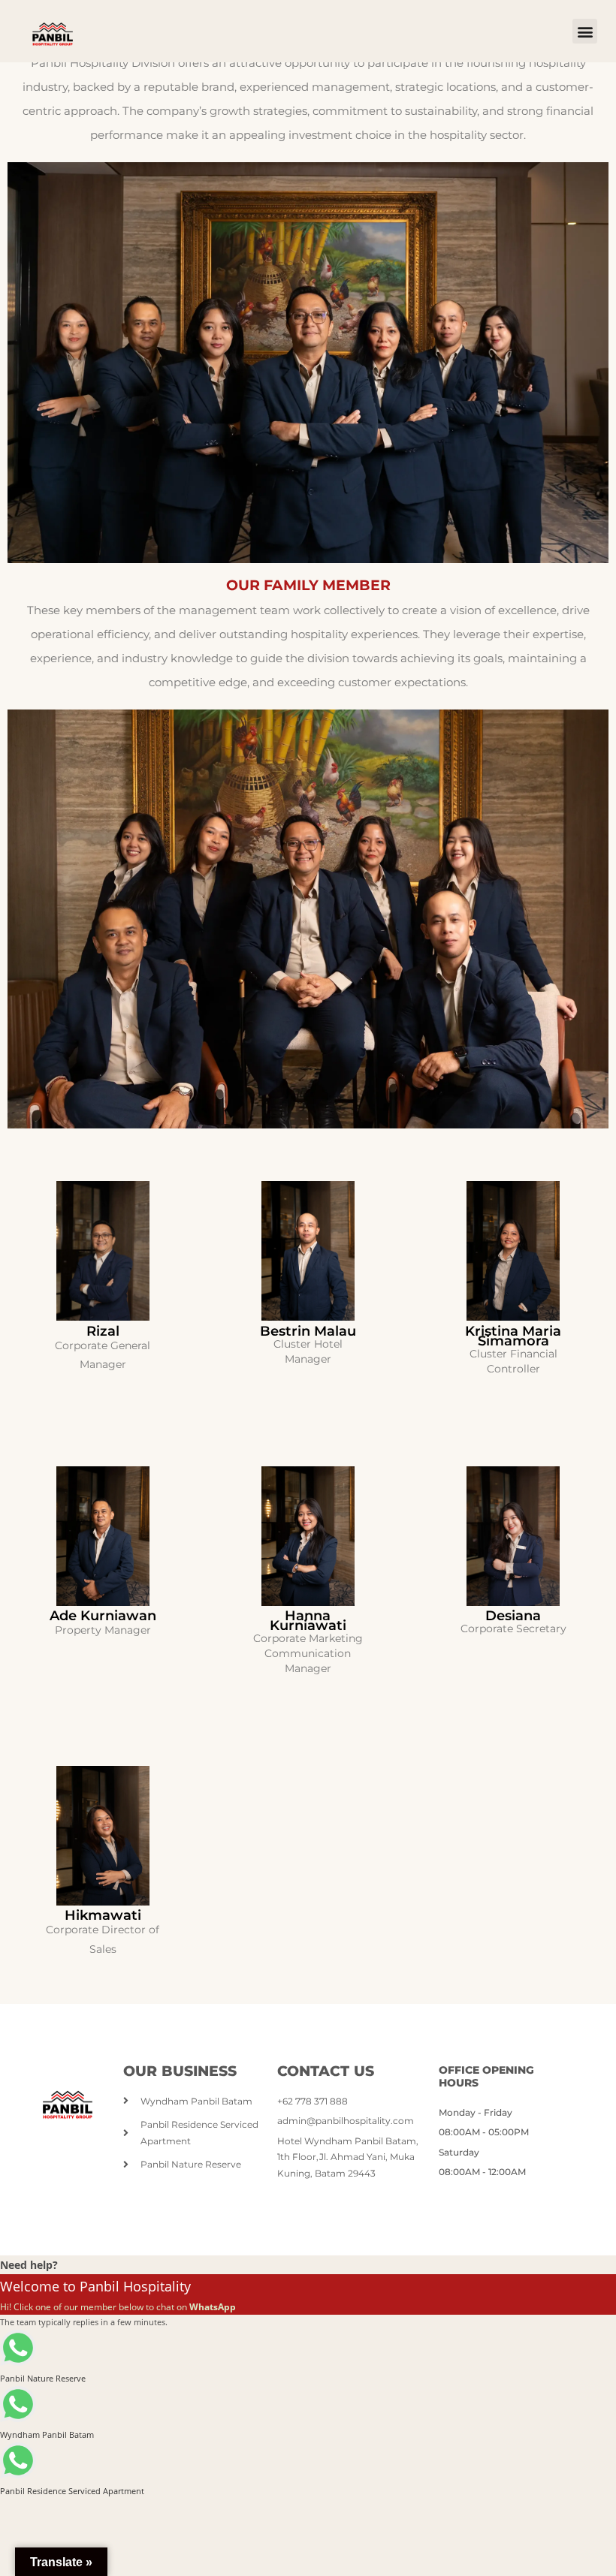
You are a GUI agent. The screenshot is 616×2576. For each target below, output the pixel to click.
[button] (585, 31)
